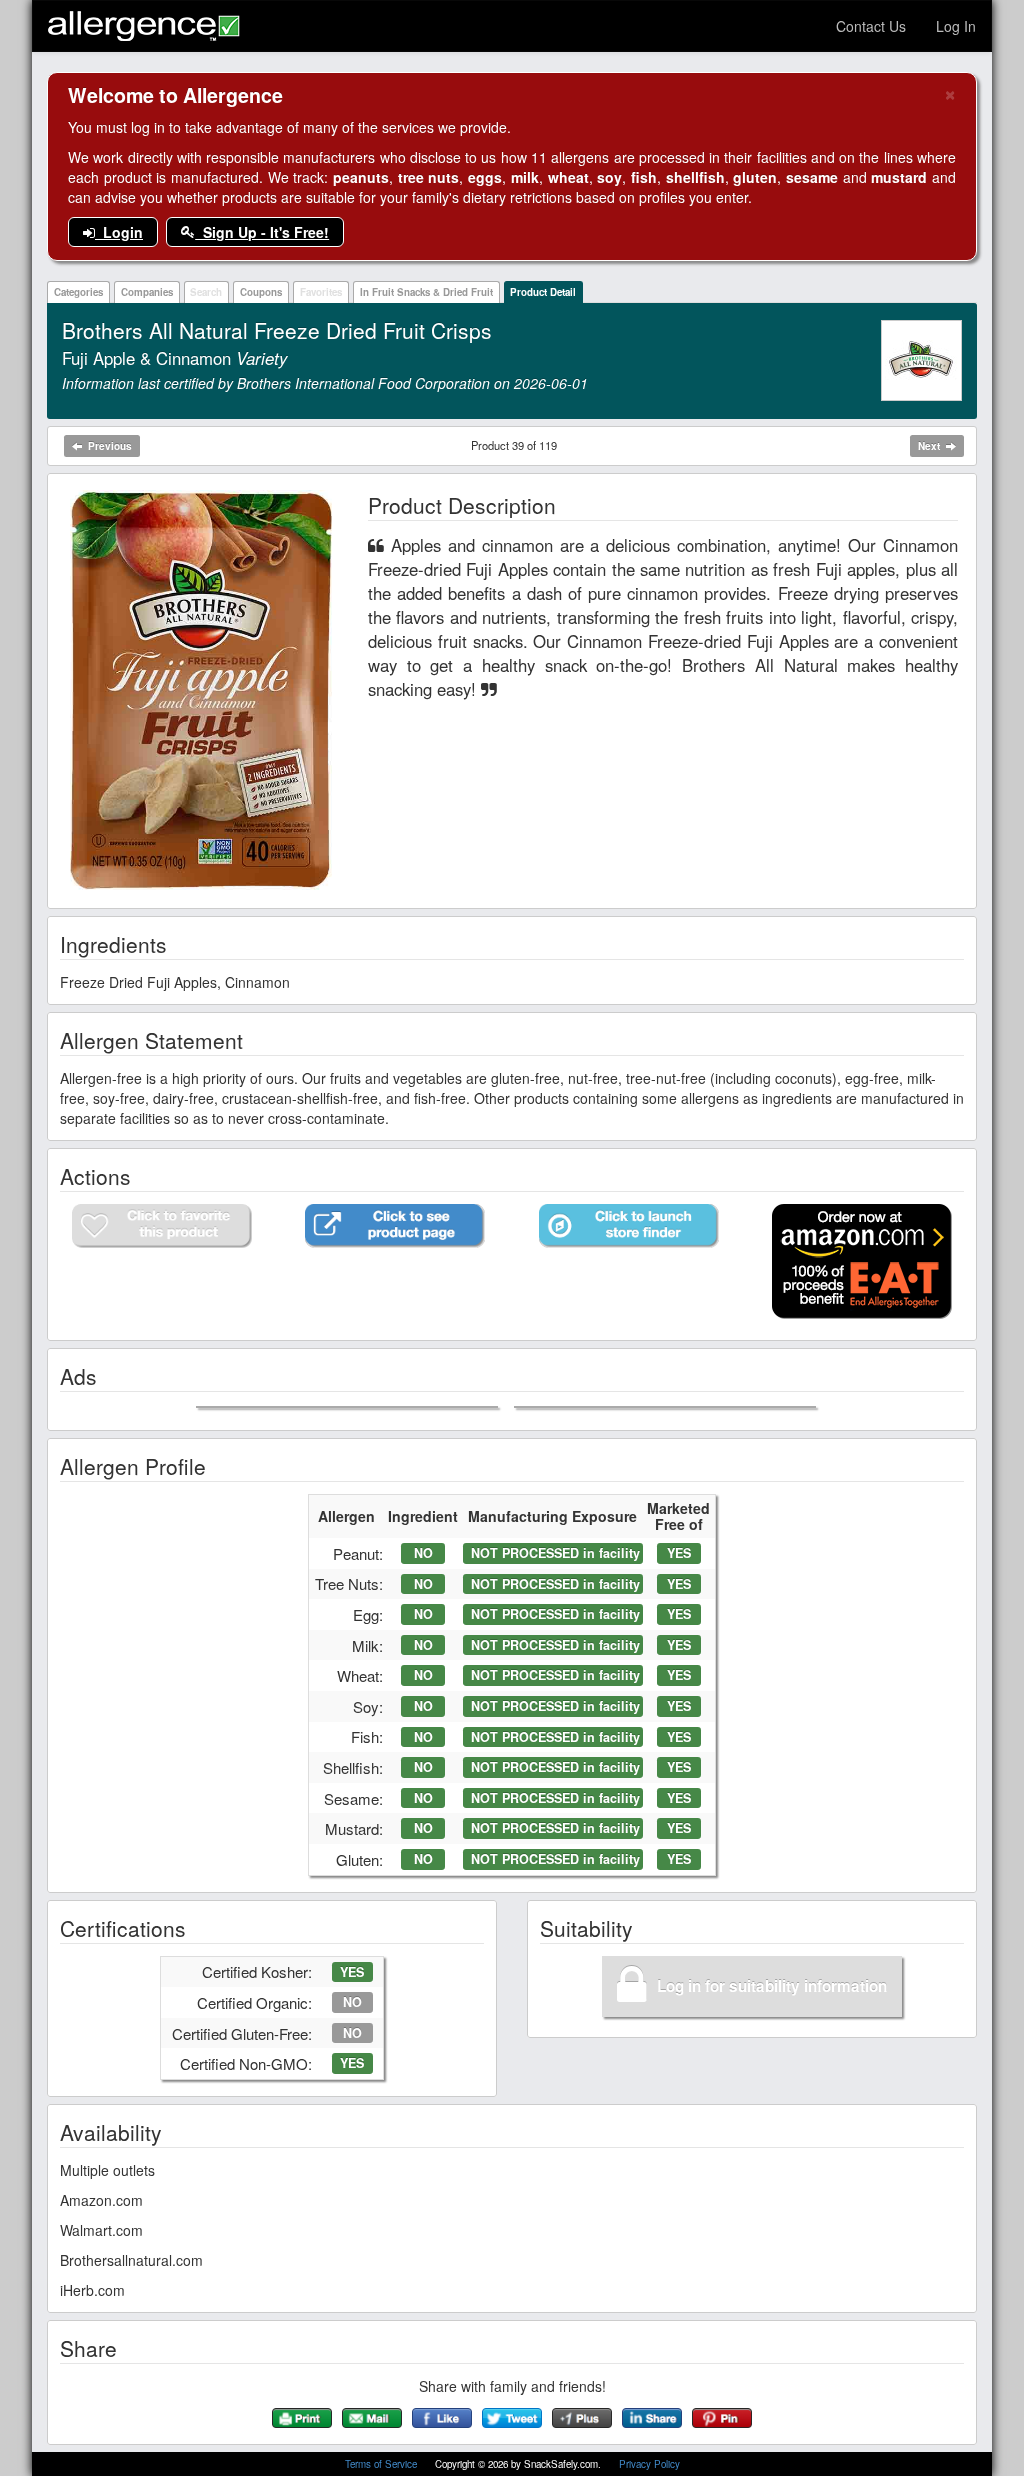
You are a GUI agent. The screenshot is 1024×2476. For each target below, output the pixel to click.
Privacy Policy (649, 2464)
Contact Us (871, 26)
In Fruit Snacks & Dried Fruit (426, 292)
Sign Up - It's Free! (262, 232)
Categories (78, 292)
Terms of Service (382, 2464)
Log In (956, 26)
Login (119, 232)
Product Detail (543, 292)
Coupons (261, 292)
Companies (147, 292)
